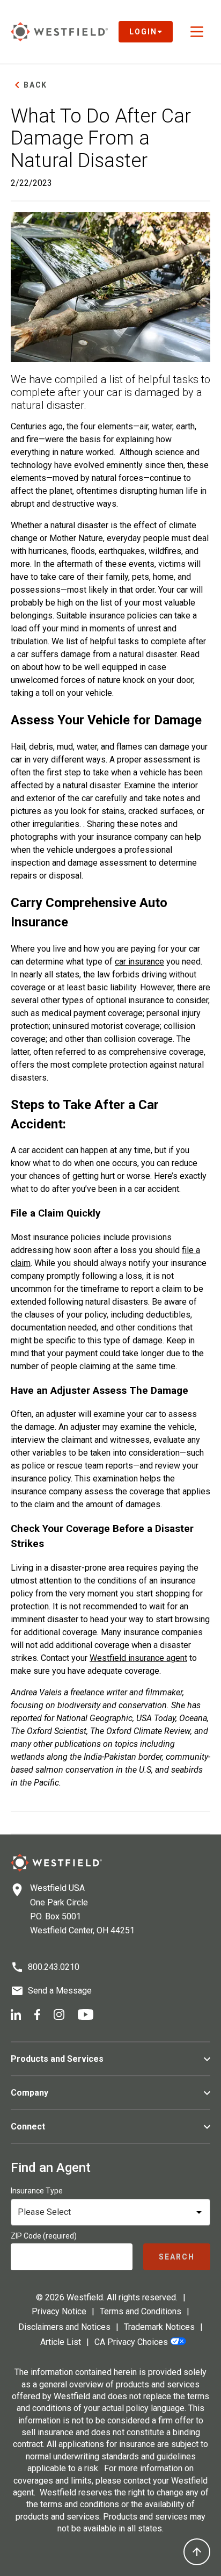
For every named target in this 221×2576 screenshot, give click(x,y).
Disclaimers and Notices (64, 2327)
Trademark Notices (159, 2327)
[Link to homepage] (59, 31)
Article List (61, 2342)
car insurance (139, 962)
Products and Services (57, 2059)
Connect (28, 2127)
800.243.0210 (54, 1967)
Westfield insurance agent (138, 1658)
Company (30, 2093)
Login (143, 32)
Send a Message (60, 1991)
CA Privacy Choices (131, 2342)
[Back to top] (197, 2552)
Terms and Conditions (141, 2311)
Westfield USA (57, 1888)
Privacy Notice (59, 2311)
